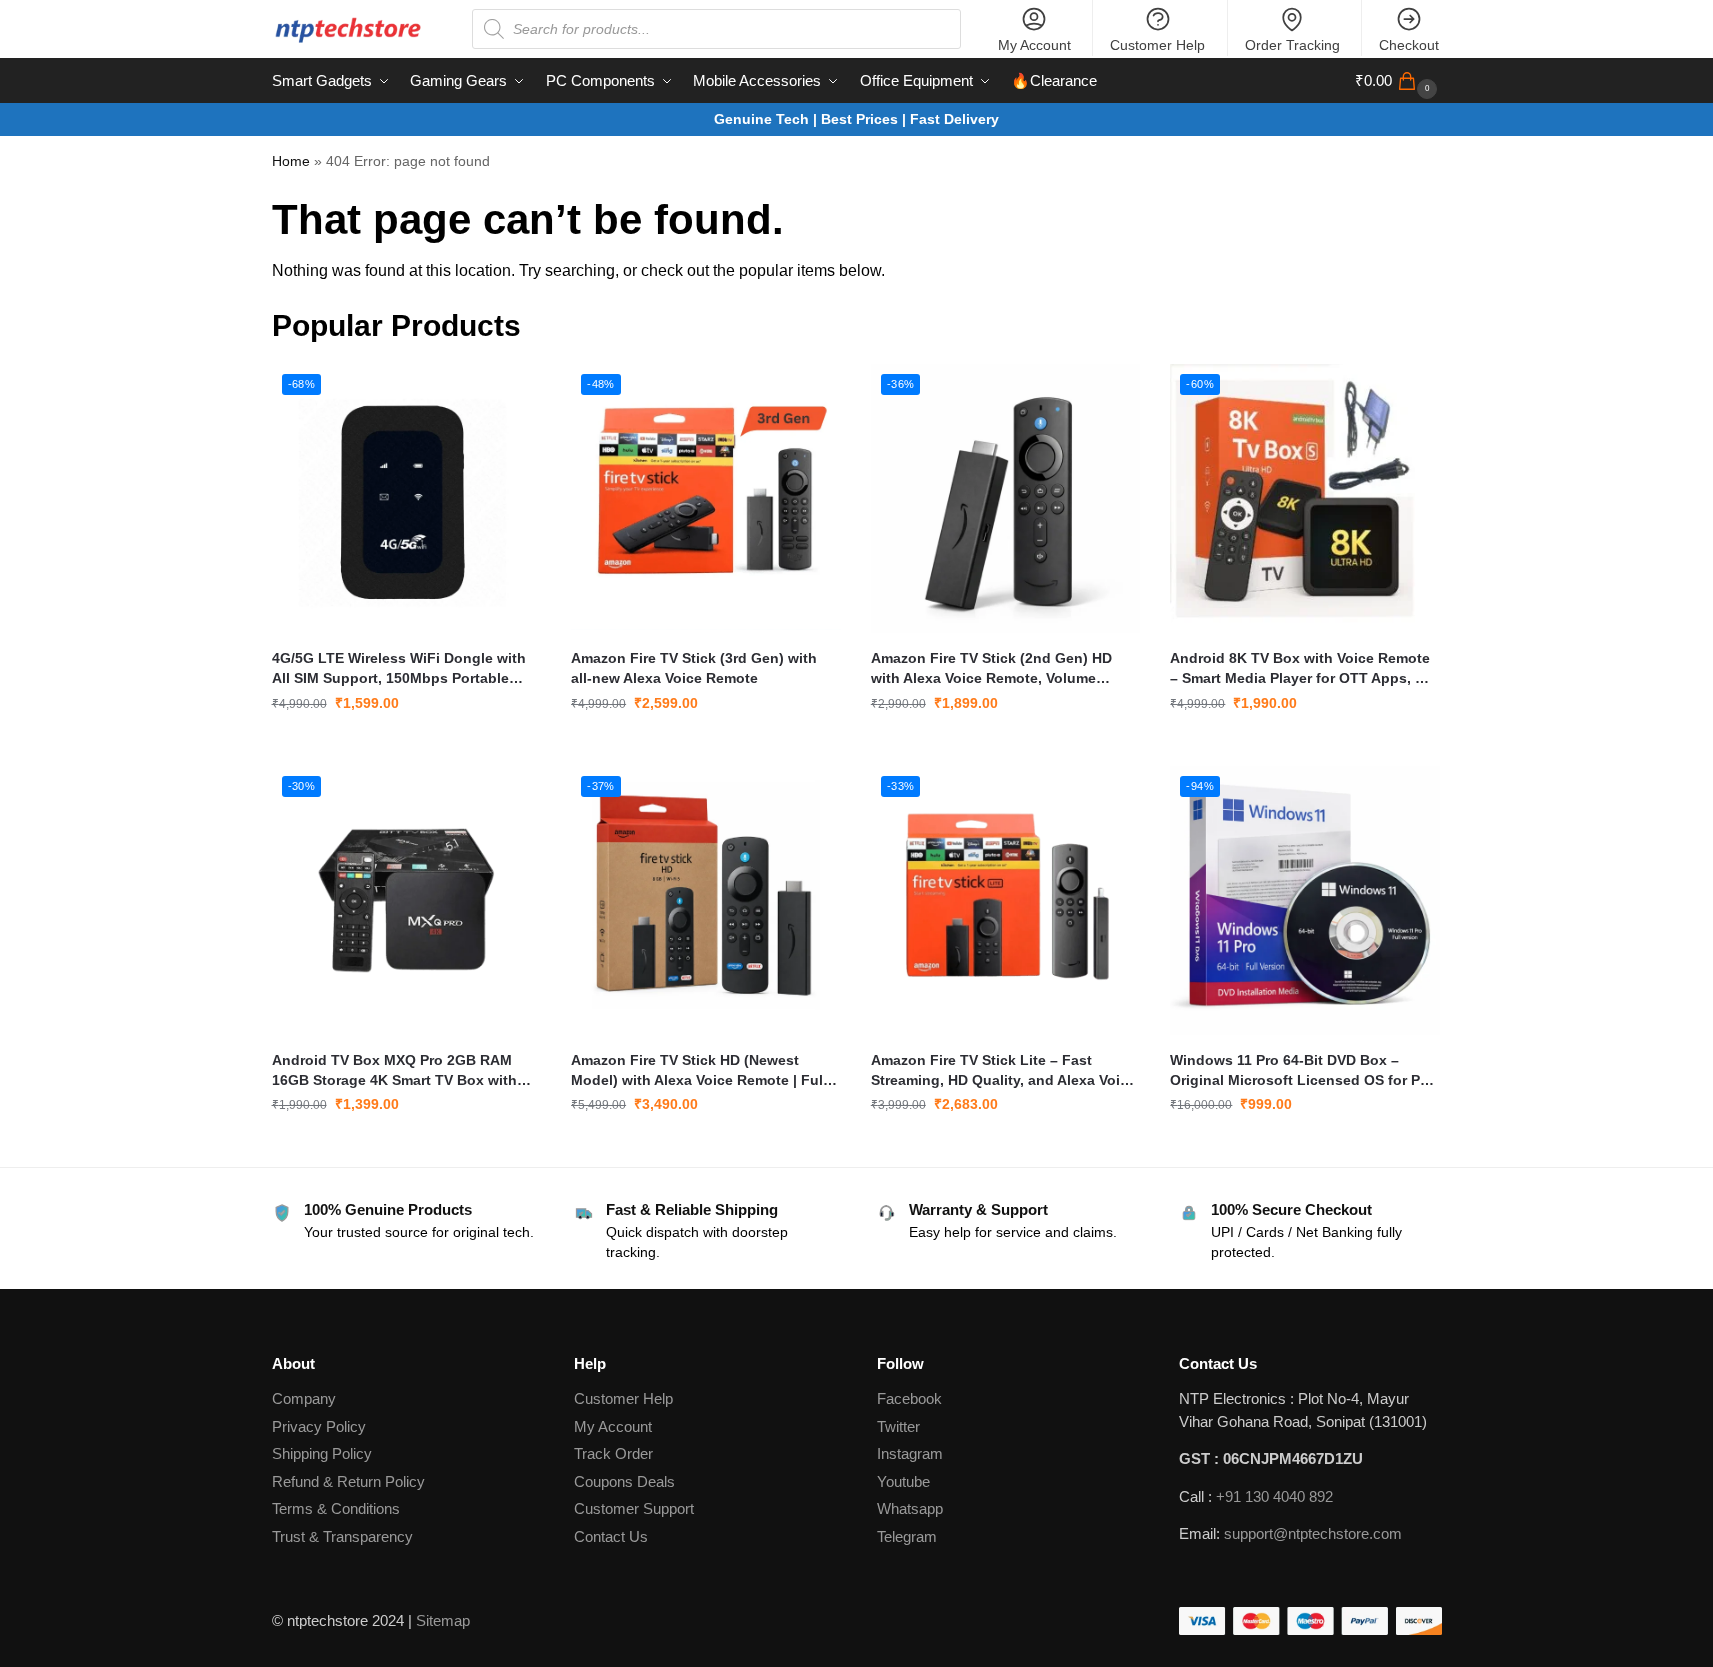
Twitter (898, 1426)
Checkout (1409, 45)
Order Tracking (1292, 45)
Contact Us (611, 1536)
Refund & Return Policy (348, 1481)
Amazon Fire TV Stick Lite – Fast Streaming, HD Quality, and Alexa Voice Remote (1003, 1071)
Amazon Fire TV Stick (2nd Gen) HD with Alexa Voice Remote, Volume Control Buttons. (991, 669)
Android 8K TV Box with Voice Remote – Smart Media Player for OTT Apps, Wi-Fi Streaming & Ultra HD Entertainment (1303, 669)
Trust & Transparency (342, 1536)
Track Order (613, 1453)
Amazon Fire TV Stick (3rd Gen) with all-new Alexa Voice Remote (694, 668)
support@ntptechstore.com (1313, 1533)
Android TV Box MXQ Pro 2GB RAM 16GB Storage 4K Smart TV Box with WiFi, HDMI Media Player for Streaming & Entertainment (402, 1071)
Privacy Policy (319, 1426)
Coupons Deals (626, 1481)
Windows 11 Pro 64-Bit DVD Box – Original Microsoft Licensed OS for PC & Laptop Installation (1300, 1071)
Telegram (907, 1536)
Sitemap (443, 1620)
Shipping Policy (322, 1453)
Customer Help (1157, 45)
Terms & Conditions (336, 1508)
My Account (1034, 45)
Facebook (909, 1398)
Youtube (903, 1481)
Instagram (910, 1453)
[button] (1398, 81)
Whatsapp (910, 1508)
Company (304, 1398)
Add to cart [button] (406, 746)
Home (291, 161)
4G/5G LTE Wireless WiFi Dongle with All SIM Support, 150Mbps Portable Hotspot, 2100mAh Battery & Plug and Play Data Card (401, 669)
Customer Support (634, 1508)
